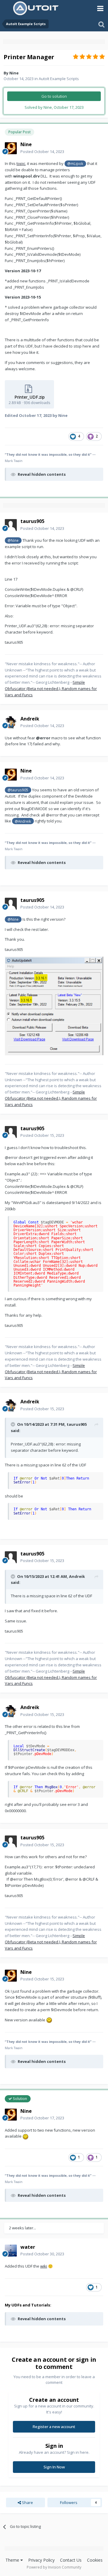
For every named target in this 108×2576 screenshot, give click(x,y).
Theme (13, 2560)
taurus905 (77, 1424)
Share (27, 2502)
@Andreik (23, 821)
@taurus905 (18, 790)
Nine (14, 73)
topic (21, 163)
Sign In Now (54, 2467)
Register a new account (54, 2427)
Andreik (77, 1576)
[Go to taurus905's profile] (11, 525)
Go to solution (54, 96)
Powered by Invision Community (54, 2567)
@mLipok (75, 163)
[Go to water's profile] (11, 2251)
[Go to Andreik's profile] (11, 722)
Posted (42, 152)
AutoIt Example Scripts (59, 79)
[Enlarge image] (54, 1005)
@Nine (13, 540)
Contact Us (71, 2560)
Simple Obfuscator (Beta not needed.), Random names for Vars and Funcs (51, 689)
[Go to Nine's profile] (11, 148)
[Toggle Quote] (13, 1424)
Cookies (95, 2560)
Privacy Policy (41, 2560)
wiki (44, 2266)
